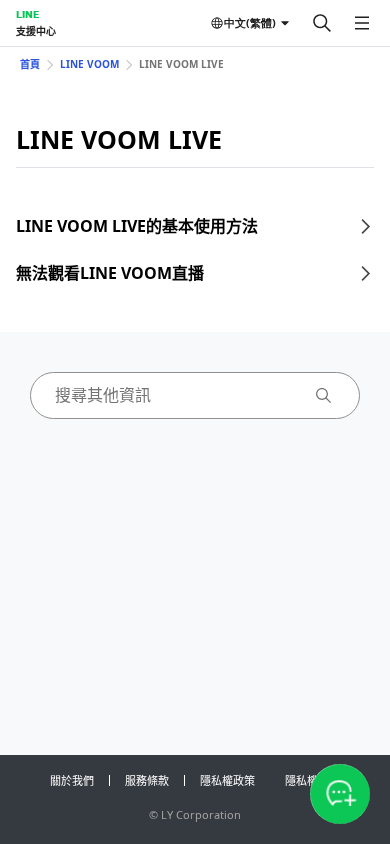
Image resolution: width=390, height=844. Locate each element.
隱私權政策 (227, 780)
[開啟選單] (362, 23)
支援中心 (36, 31)
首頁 (30, 64)
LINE (27, 14)
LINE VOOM (89, 64)
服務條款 (147, 780)
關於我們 (72, 780)
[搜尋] (322, 23)
